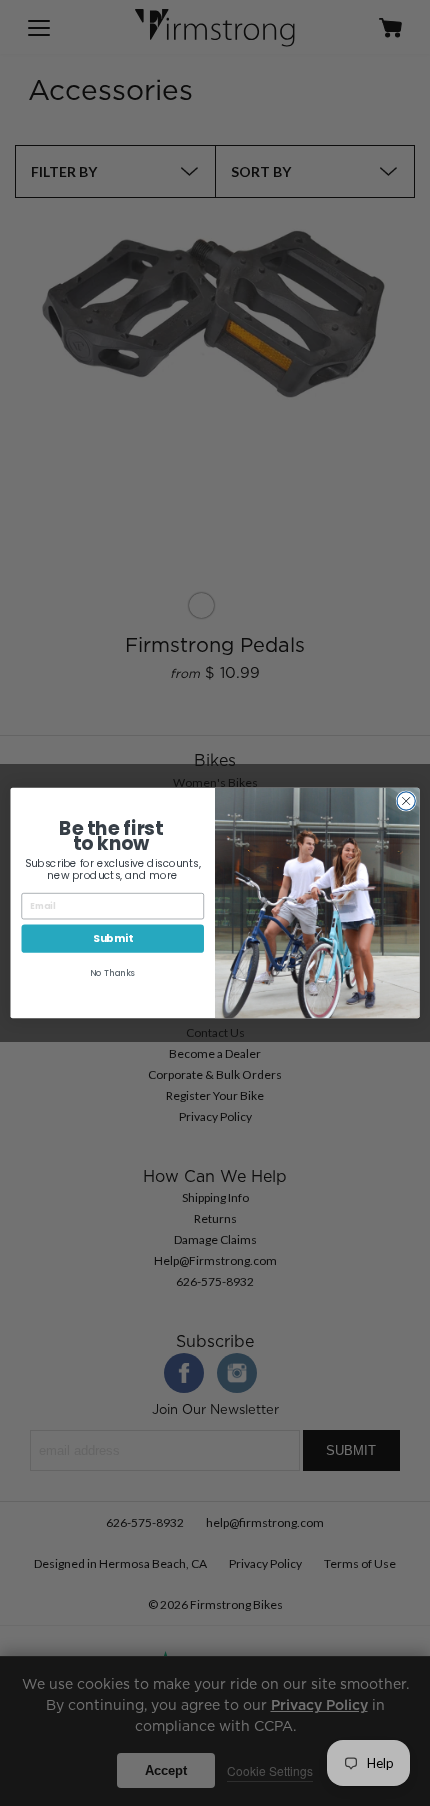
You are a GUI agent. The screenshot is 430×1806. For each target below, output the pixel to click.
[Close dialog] (406, 801)
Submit (113, 938)
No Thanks (112, 973)
